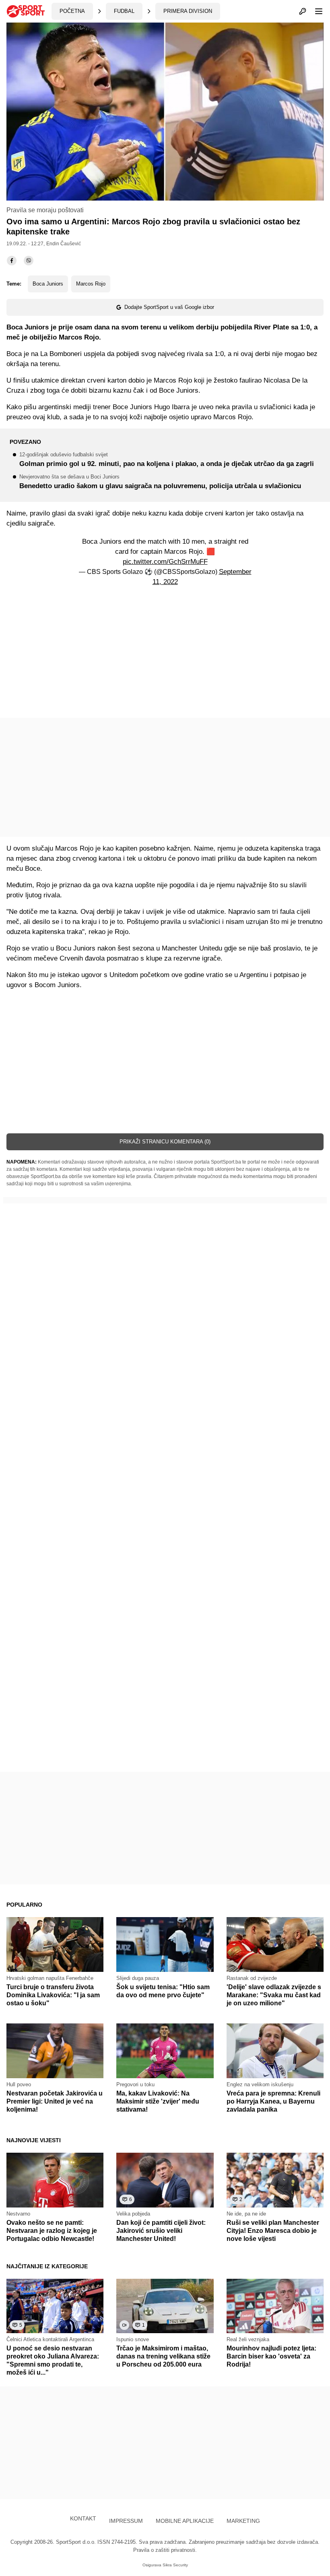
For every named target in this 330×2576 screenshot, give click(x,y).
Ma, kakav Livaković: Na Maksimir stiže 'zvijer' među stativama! (158, 2101)
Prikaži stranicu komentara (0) (165, 1142)
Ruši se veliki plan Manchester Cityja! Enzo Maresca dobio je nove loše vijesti (273, 2231)
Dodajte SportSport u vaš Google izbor (169, 307)
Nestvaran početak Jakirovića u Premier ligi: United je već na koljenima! (55, 2101)
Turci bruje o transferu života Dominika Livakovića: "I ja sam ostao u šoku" (53, 1995)
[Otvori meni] (315, 11)
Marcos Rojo (91, 284)
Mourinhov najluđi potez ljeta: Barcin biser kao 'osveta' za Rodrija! (271, 2356)
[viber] (29, 261)
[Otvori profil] (303, 11)
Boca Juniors (48, 284)
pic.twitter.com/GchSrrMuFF (165, 562)
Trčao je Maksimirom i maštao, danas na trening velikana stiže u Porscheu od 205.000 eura (163, 2356)
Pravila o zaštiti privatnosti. (165, 2550)
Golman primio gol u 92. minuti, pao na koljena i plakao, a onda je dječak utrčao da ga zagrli (167, 460)
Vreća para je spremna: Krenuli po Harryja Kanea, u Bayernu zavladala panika (273, 2101)
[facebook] (12, 261)
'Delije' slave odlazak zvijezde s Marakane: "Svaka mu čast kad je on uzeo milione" (274, 1995)
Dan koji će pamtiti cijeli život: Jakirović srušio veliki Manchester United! (161, 2231)
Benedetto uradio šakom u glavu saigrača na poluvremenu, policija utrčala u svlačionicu (160, 482)
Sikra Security (175, 2565)
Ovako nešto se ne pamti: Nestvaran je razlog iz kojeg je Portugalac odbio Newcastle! (52, 2231)
